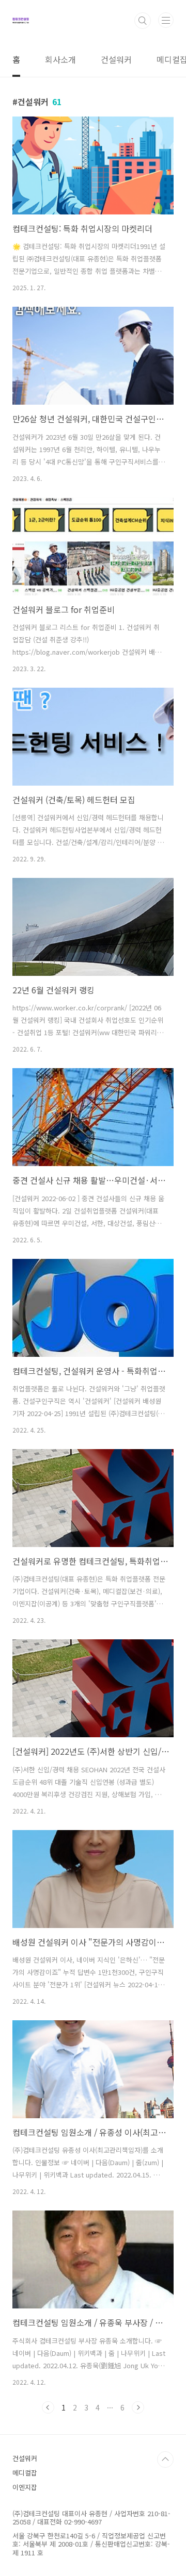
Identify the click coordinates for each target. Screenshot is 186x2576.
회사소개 (60, 59)
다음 (138, 2407)
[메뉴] (166, 20)
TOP (165, 2459)
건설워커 (116, 59)
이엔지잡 (25, 2487)
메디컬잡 (25, 2473)
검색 (143, 21)
